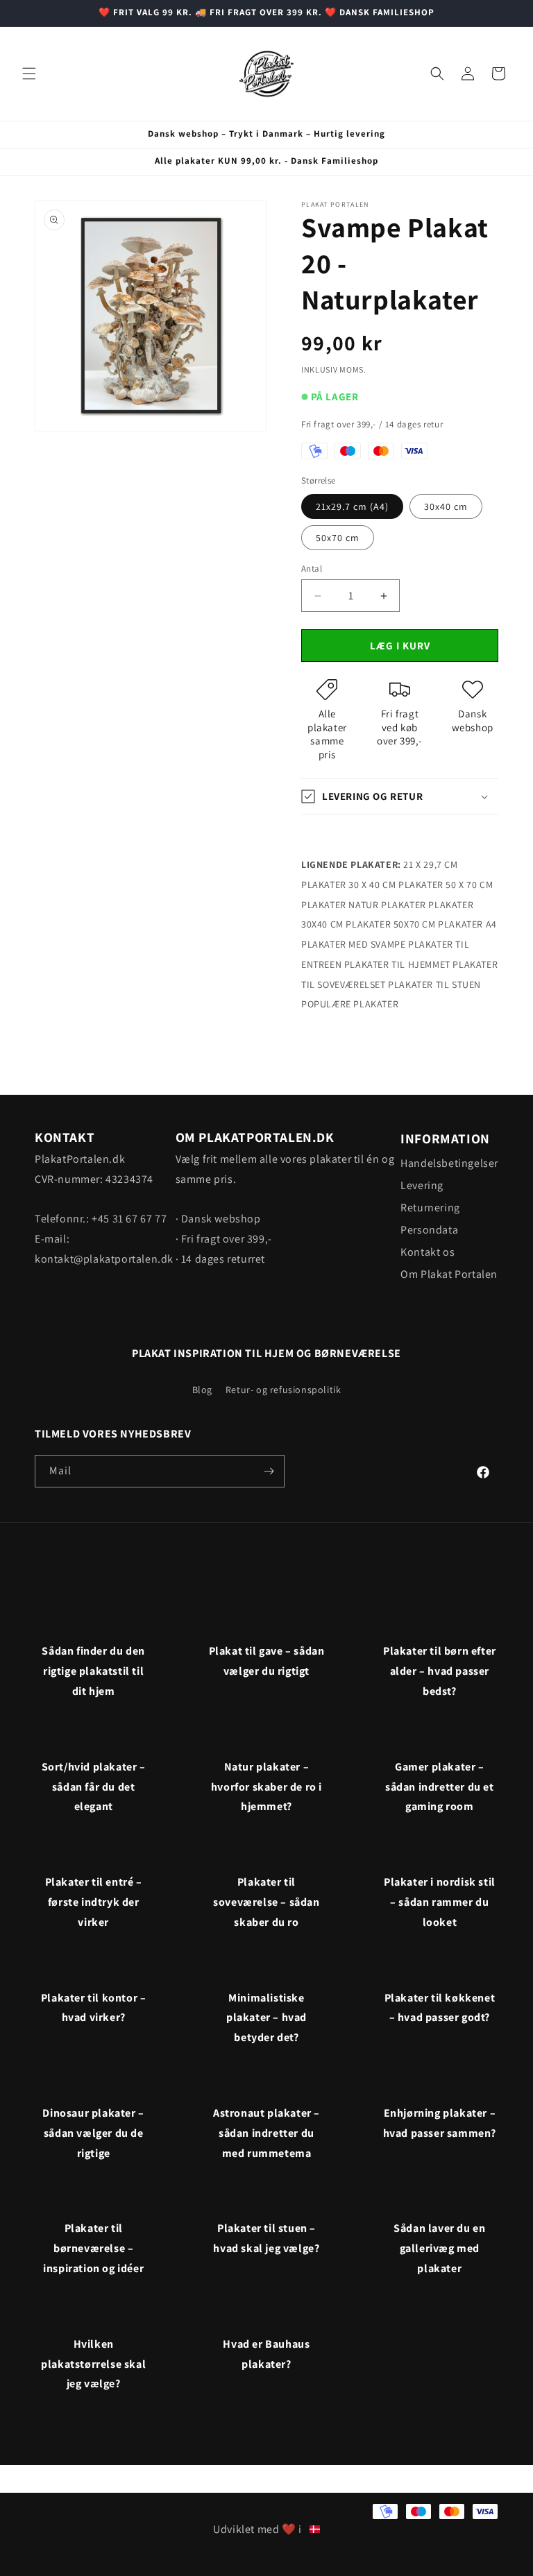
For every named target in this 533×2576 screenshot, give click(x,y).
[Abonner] (269, 1471)
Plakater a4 (467, 924)
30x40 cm (446, 506)
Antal (312, 569)
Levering (422, 1185)
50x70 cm (338, 538)
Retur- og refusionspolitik (284, 1390)
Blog (202, 1390)
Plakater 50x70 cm (390, 924)
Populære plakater (350, 1004)
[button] (29, 74)
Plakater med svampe (353, 944)
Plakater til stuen (434, 984)
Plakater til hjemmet (397, 964)
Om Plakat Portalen (449, 1274)
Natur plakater (387, 905)
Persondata (429, 1230)
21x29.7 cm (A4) (352, 506)
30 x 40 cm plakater (396, 885)
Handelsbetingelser (449, 1163)
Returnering (430, 1208)
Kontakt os (428, 1252)
